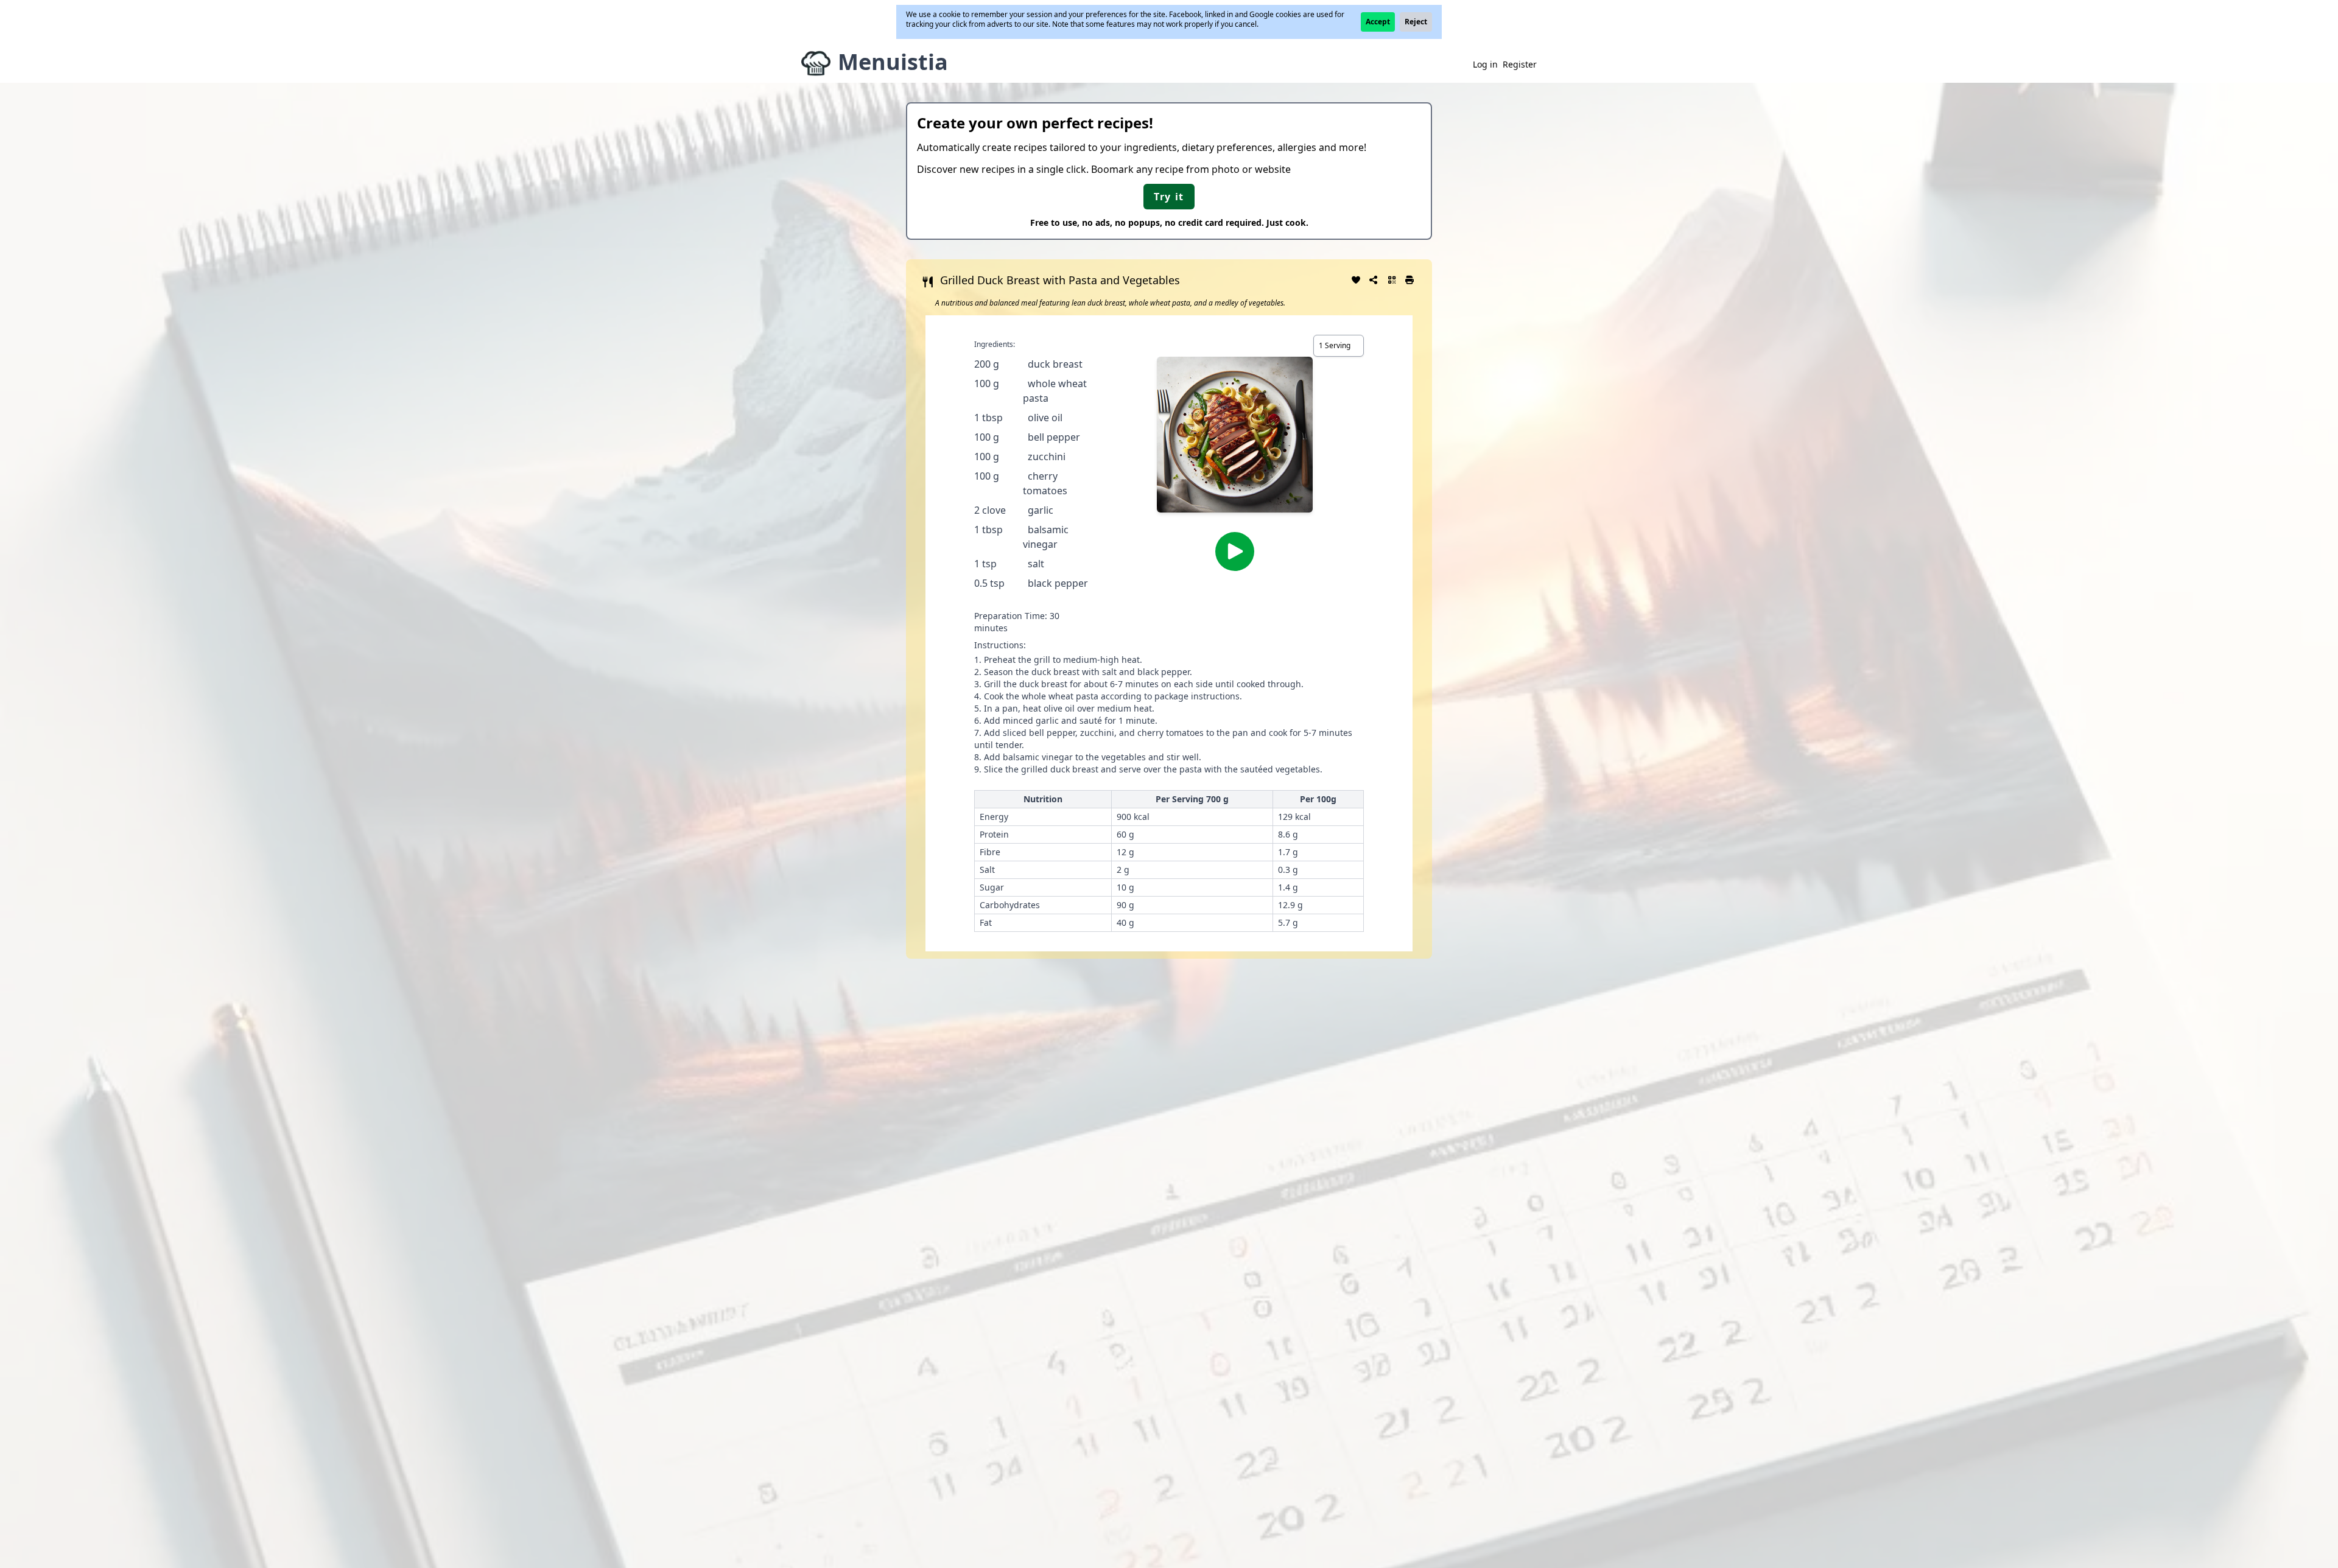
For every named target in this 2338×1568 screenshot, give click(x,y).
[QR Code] (1392, 279)
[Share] (1374, 279)
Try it (1169, 197)
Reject (1416, 22)
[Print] (1410, 279)
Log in (1485, 64)
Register (1520, 64)
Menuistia (893, 62)
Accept (1378, 22)
